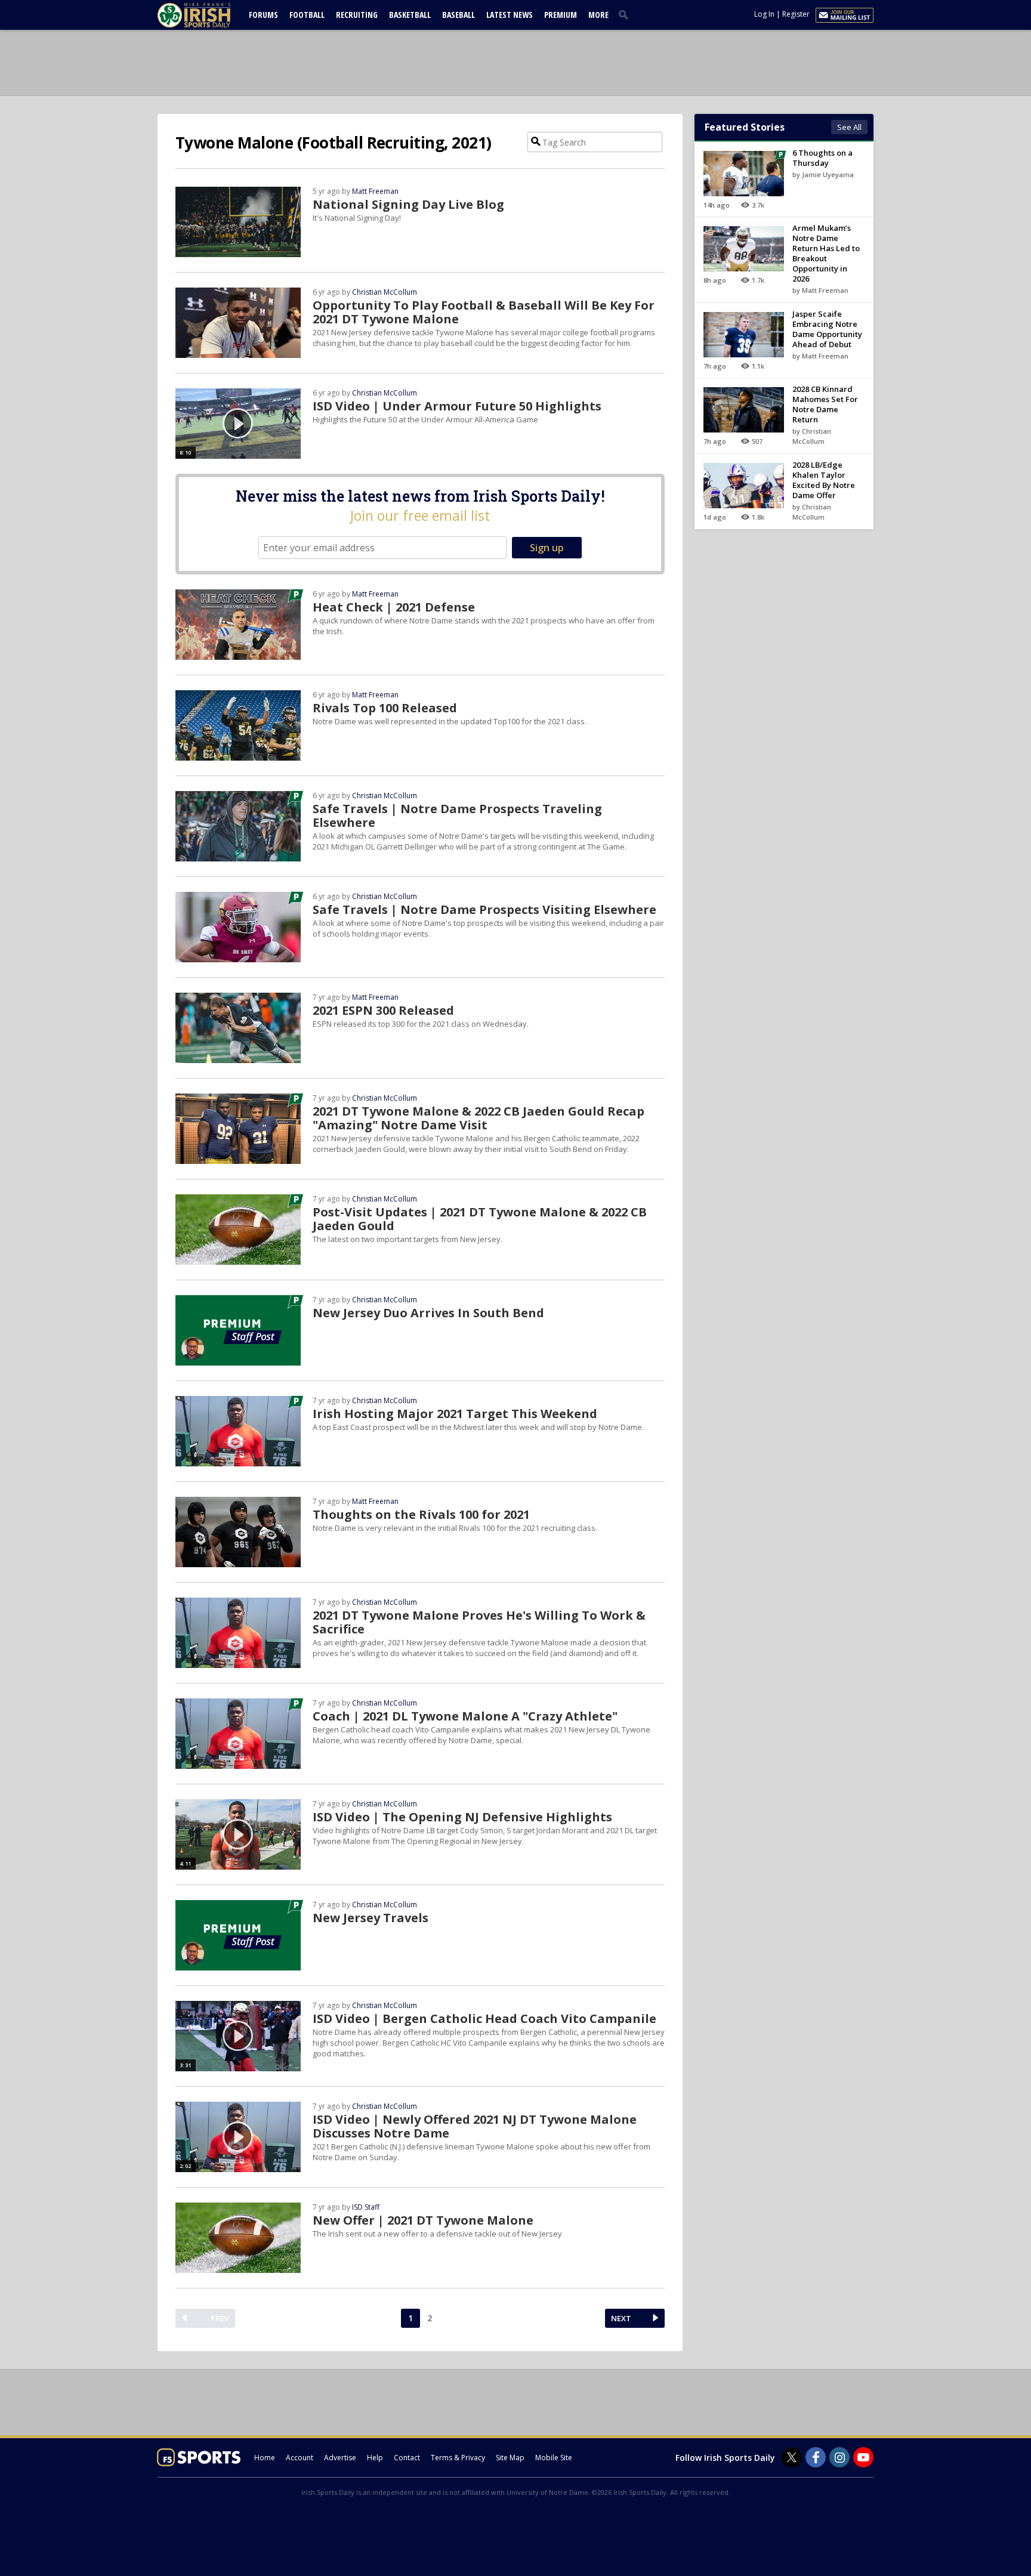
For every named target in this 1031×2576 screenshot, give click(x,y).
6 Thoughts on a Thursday (822, 158)
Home (265, 2458)
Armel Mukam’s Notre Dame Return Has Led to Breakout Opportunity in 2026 (826, 253)
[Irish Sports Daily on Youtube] (863, 2457)
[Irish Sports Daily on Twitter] (792, 2457)
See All (849, 127)
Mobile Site (554, 2458)
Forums (263, 15)
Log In (764, 14)
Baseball (459, 15)
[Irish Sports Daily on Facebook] (816, 2457)
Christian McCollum (385, 292)
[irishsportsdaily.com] (208, 15)
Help (375, 2458)
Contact (407, 2458)
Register (796, 14)
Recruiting (357, 15)
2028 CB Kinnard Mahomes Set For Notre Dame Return (825, 404)
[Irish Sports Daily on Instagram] (839, 2457)
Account (300, 2458)
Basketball (410, 15)
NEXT (621, 2318)
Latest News (510, 15)
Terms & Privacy (458, 2458)
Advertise (340, 2458)
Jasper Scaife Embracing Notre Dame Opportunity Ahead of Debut (827, 329)
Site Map (510, 2458)
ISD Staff (366, 2207)
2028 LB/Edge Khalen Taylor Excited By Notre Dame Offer (824, 480)
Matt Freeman (375, 191)
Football (307, 15)
